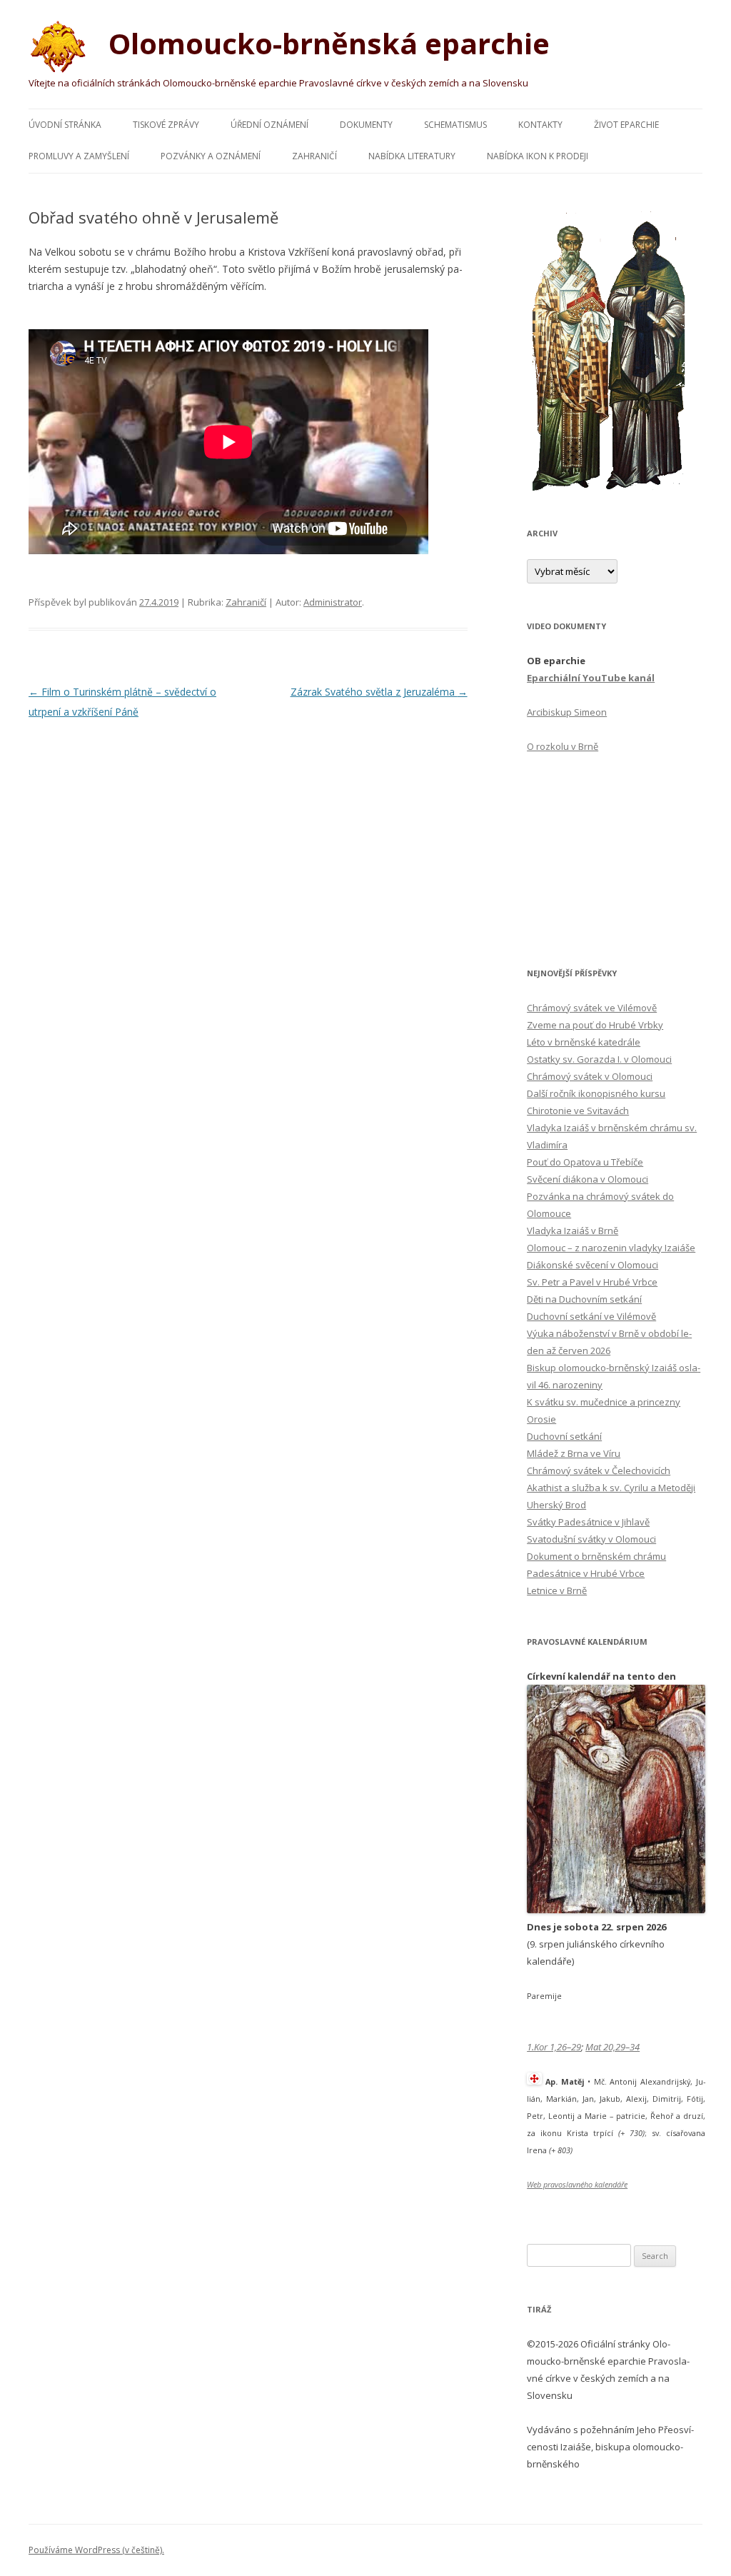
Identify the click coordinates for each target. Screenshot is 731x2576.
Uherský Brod (556, 1505)
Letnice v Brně (557, 1590)
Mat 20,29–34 (612, 2047)
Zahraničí (314, 156)
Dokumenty (366, 125)
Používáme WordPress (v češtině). (96, 2550)
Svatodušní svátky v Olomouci (591, 1539)
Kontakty (540, 125)
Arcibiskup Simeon (567, 712)
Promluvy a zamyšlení (79, 156)
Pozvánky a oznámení (211, 156)
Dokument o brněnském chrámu (596, 1556)
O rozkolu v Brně (563, 746)
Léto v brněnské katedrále (584, 1042)
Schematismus (455, 125)
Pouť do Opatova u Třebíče (585, 1162)
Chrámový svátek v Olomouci (590, 1076)
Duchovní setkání (564, 1436)
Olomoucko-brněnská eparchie (326, 43)
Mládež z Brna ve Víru (574, 1453)
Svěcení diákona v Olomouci (588, 1179)
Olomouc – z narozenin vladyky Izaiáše (611, 1248)
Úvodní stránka (65, 125)
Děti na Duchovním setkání (584, 1299)
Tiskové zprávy (166, 125)
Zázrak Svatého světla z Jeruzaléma (379, 692)
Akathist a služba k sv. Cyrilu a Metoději (611, 1488)
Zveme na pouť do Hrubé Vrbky (595, 1025)
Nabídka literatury (412, 156)
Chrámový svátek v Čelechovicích (599, 1470)
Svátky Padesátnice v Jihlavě (588, 1522)
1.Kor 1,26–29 (554, 2047)
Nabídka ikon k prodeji (538, 156)
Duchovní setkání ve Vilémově (591, 1316)
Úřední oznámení (269, 125)
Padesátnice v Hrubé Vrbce (586, 1573)
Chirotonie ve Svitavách (578, 1111)
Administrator (333, 602)
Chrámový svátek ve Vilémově (592, 1008)
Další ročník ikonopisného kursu (596, 1093)
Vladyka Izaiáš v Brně (573, 1231)
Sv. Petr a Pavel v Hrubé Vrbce (592, 1282)
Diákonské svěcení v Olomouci (593, 1265)
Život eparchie (626, 125)
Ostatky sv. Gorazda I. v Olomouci (599, 1059)
